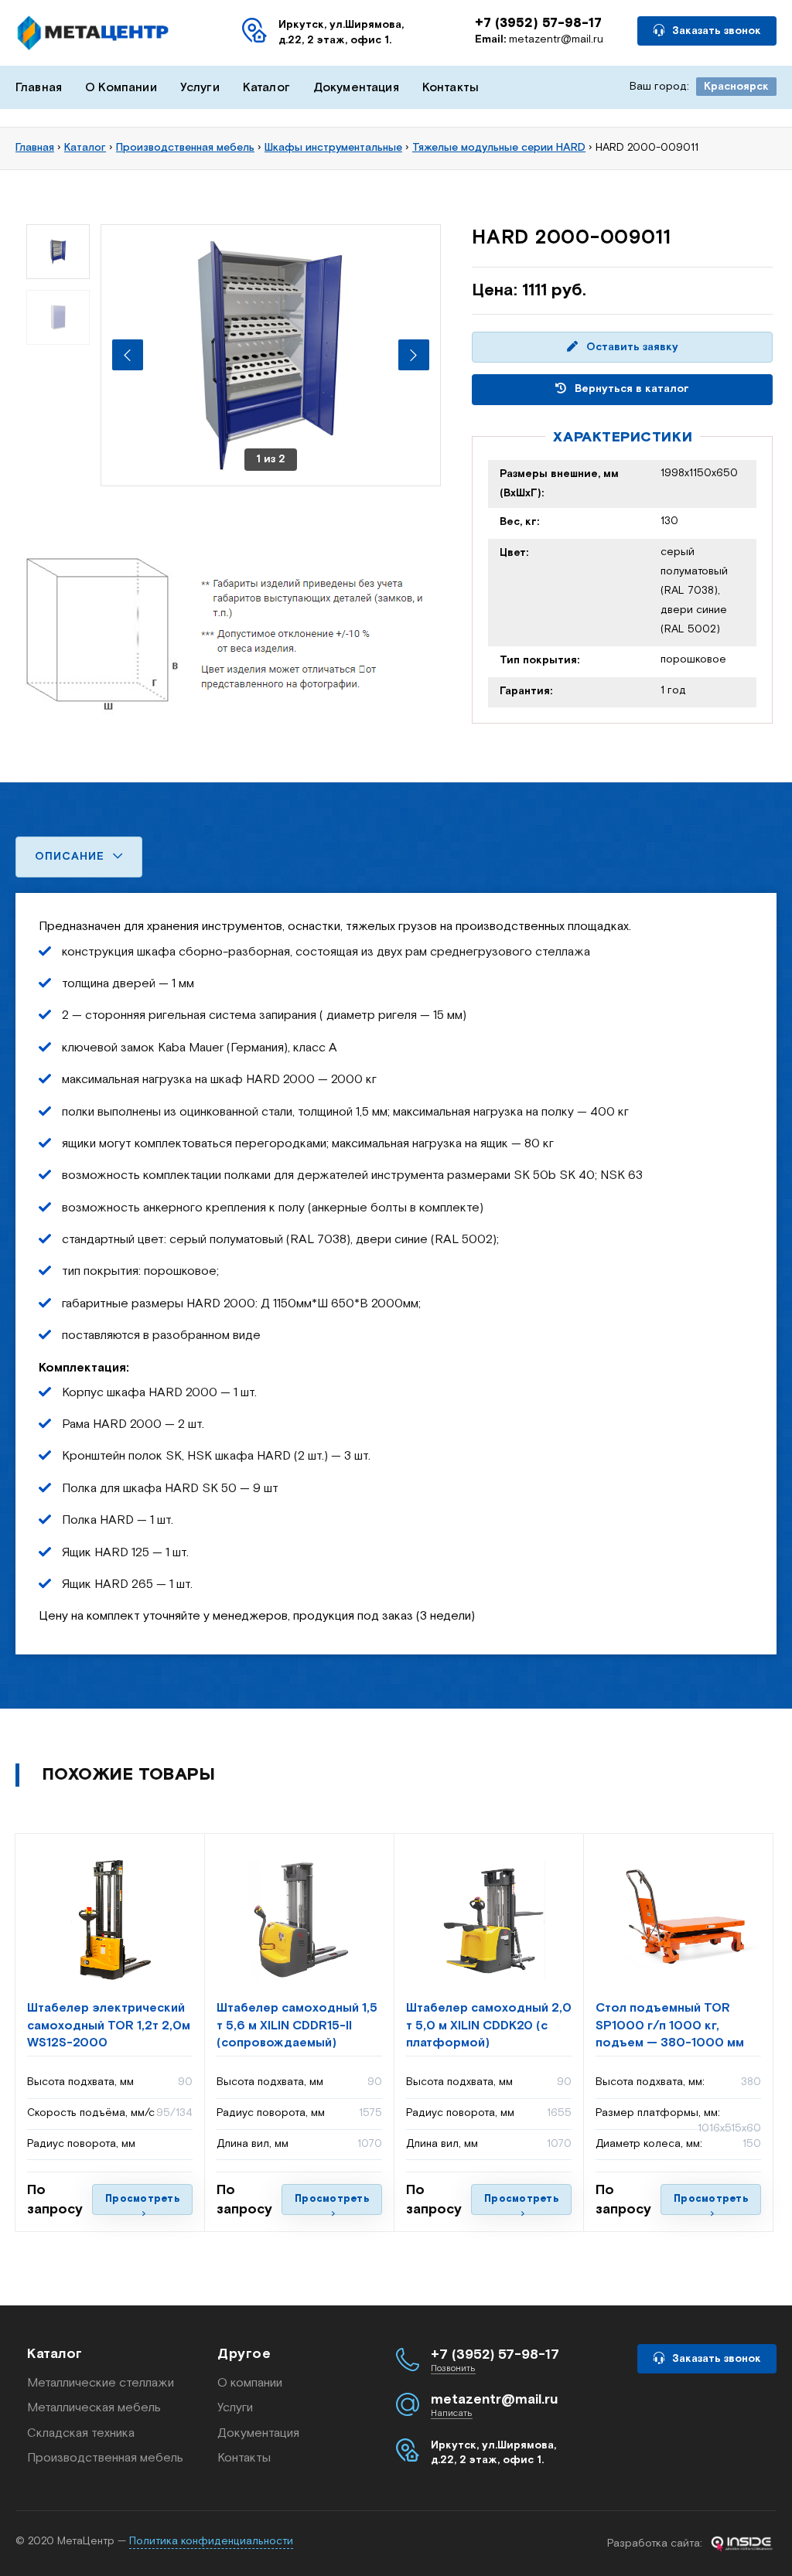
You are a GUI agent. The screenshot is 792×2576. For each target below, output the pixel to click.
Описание (72, 857)
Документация (356, 88)
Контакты (451, 88)
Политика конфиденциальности (211, 2541)
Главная (39, 88)
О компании (250, 2383)
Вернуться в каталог (630, 389)
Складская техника (81, 2433)
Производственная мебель (105, 2458)
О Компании (121, 88)
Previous (128, 355)
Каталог (266, 88)
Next (414, 355)
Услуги (200, 88)
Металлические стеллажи (101, 2383)
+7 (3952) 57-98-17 (538, 23)
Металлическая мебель (94, 2408)
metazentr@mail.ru (539, 39)
